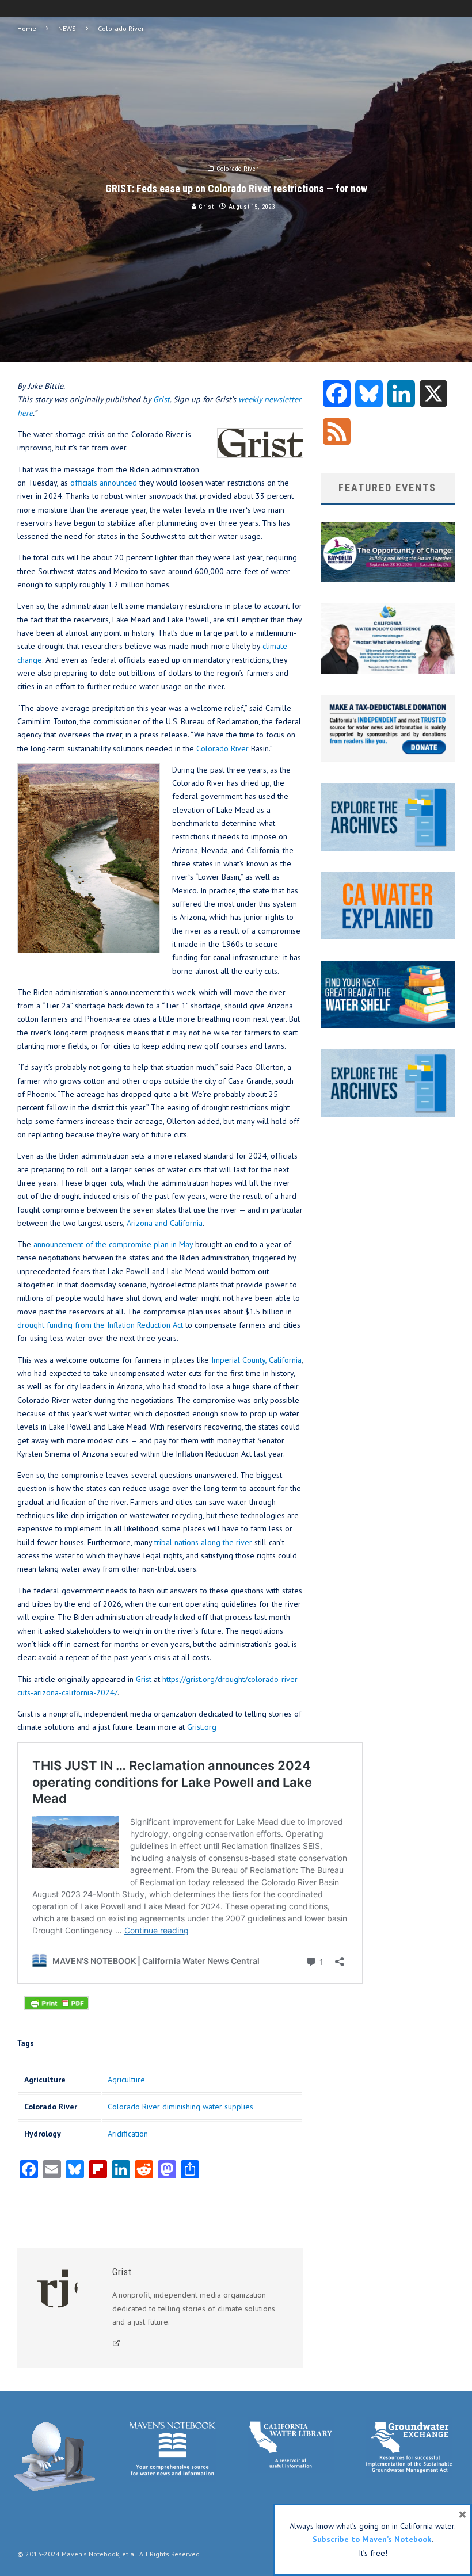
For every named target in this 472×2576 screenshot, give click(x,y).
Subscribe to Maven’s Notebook (372, 2539)
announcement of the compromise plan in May (113, 1244)
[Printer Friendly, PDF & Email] (56, 2009)
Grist (205, 207)
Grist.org (202, 1727)
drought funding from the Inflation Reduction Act (100, 1325)
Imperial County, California (256, 1360)
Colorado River (237, 169)
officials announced (104, 483)
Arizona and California (165, 1223)
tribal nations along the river (203, 1542)
